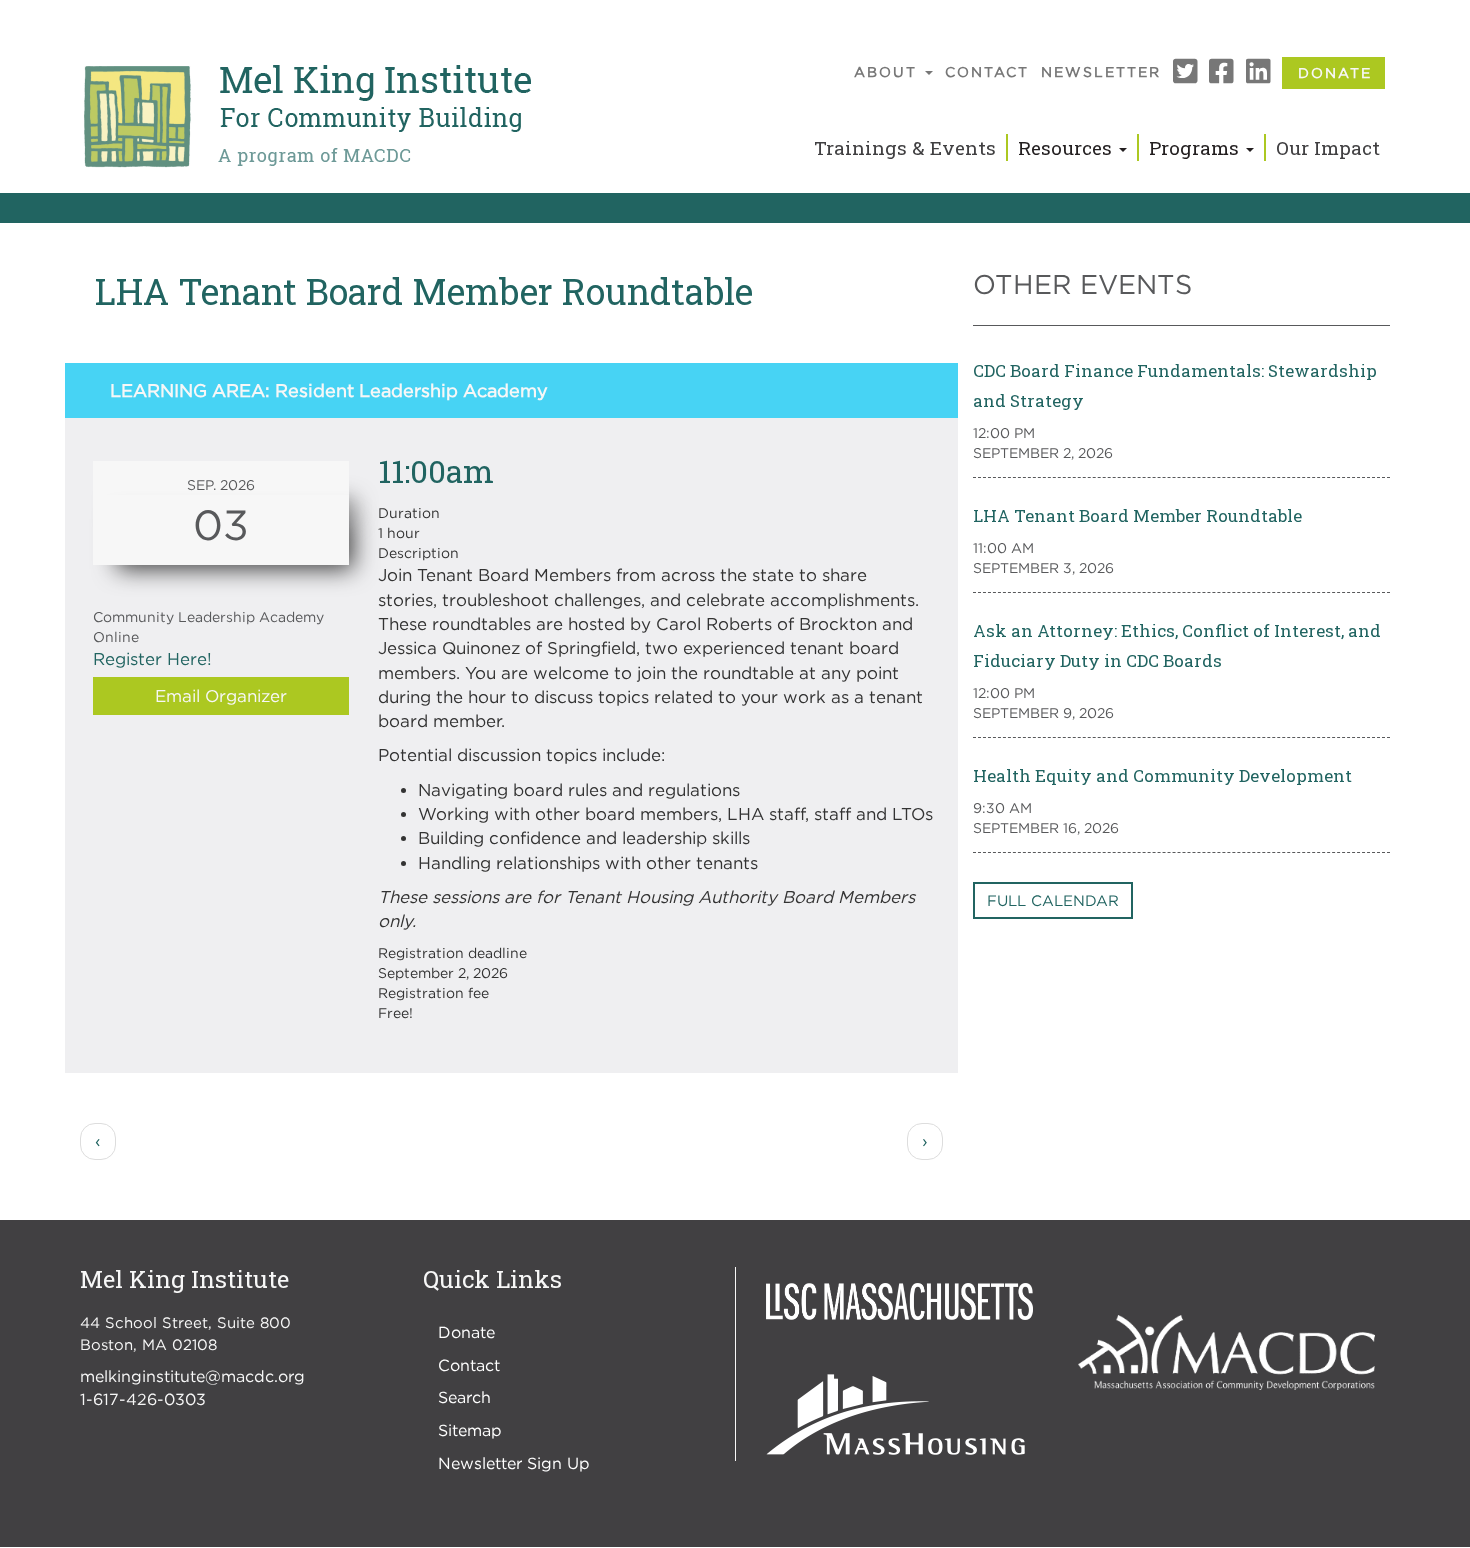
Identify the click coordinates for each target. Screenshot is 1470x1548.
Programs (1196, 147)
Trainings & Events (905, 147)
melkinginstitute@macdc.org (192, 1376)
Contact (987, 71)
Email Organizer (221, 696)
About (888, 71)
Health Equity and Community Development (1162, 775)
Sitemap (470, 1430)
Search (464, 1397)
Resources (1067, 147)
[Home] (306, 117)
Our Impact (1328, 147)
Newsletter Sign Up (514, 1463)
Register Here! (152, 659)
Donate (1335, 72)
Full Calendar (1053, 900)
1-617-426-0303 (143, 1399)
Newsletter (1101, 71)
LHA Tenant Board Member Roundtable (1137, 515)
